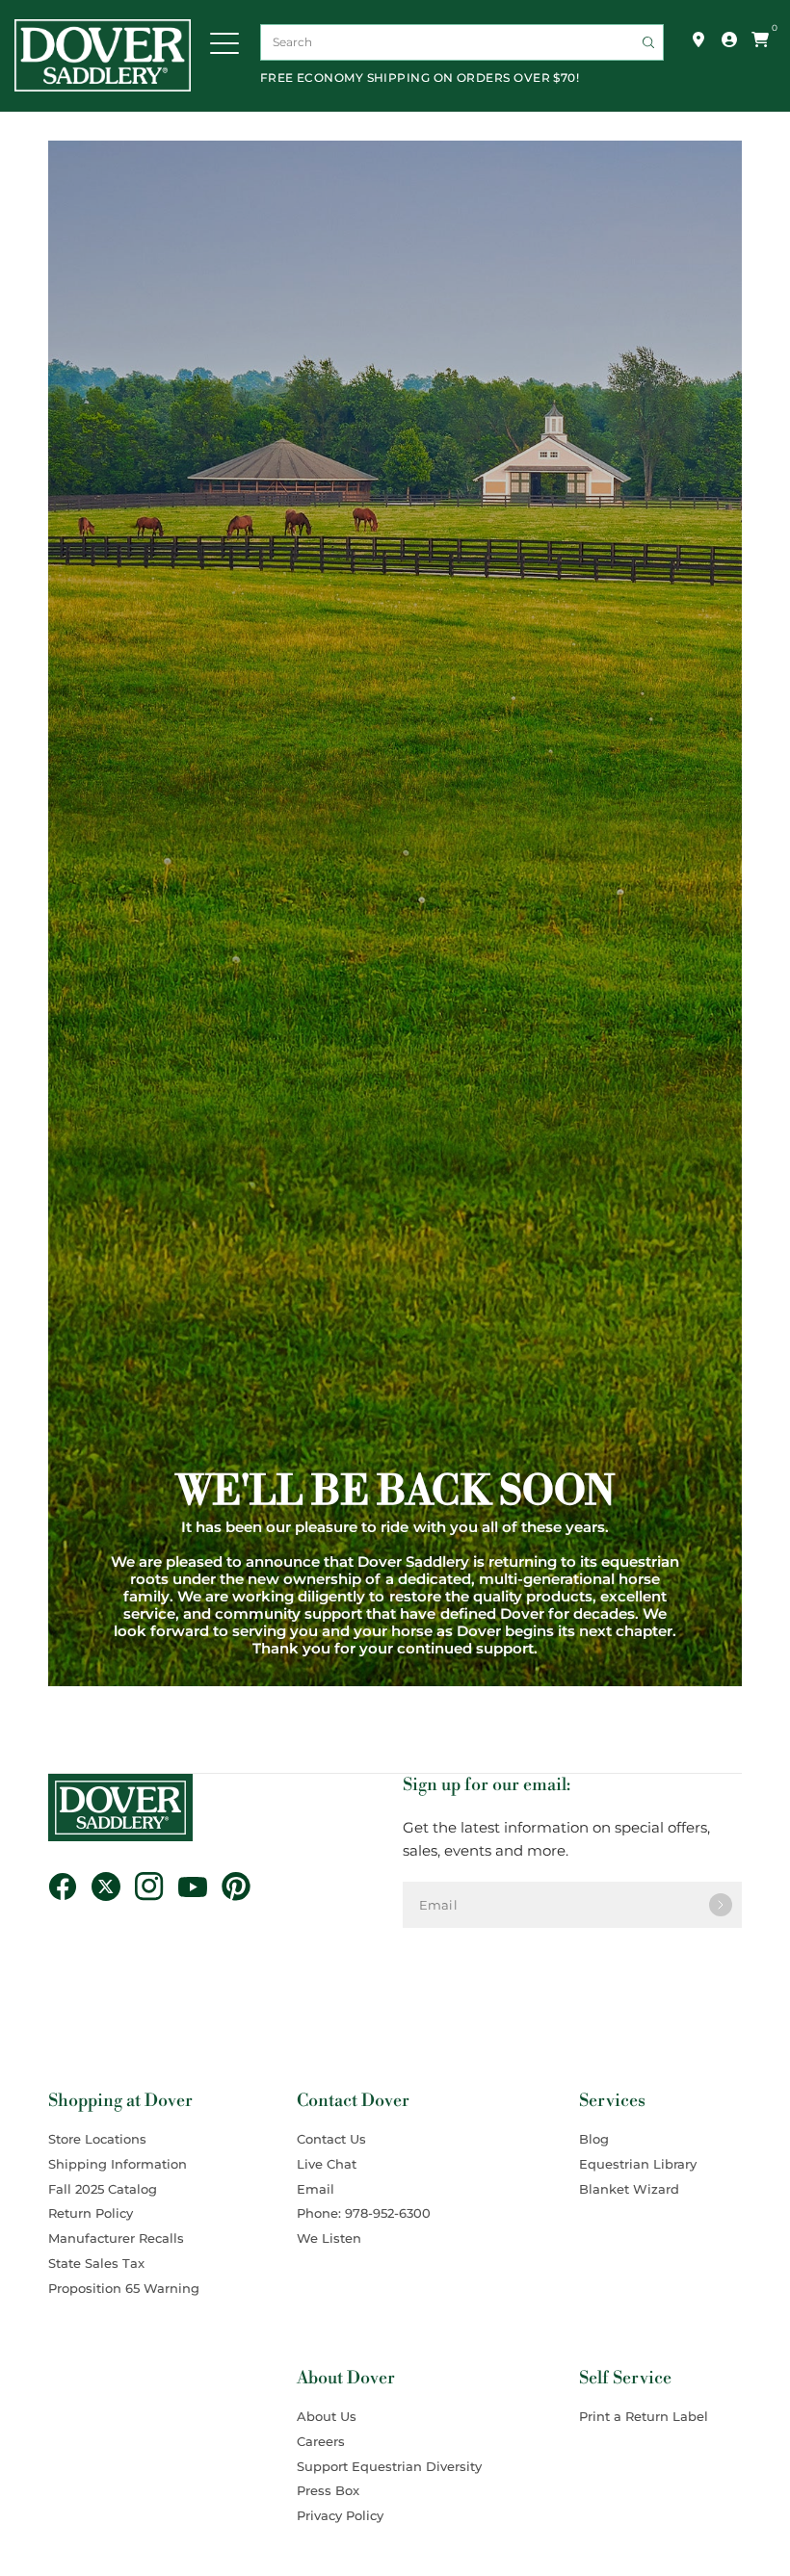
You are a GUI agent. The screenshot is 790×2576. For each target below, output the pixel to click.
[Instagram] (157, 1886)
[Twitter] (113, 1886)
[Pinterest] (243, 1886)
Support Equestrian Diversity (389, 2466)
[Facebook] (70, 1886)
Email (316, 2189)
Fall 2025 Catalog (103, 2189)
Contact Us (331, 2139)
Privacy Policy (340, 2515)
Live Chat (327, 2164)
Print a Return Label (644, 2416)
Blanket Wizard (629, 2189)
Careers (321, 2441)
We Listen (329, 2238)
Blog (594, 2139)
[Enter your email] (721, 1905)
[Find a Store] (698, 39)
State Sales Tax (96, 2263)
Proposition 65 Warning (124, 2288)
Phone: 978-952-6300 (364, 2213)
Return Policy (91, 2213)
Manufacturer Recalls (116, 2238)
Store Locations (97, 2139)
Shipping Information (118, 2164)
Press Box (328, 2490)
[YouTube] (200, 1886)
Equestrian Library (638, 2164)
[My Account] (729, 39)
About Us (327, 2416)
